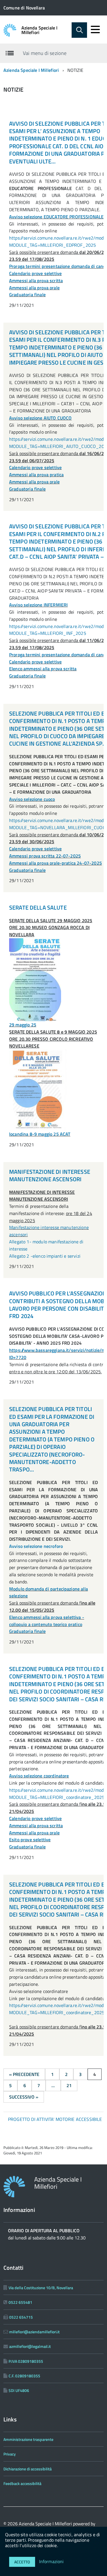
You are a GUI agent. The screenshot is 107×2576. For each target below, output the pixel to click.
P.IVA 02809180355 (26, 2361)
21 (69, 2085)
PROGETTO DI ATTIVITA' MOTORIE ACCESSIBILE (55, 2119)
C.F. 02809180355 (24, 2376)
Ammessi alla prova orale (34, 288)
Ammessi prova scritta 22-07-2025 (45, 856)
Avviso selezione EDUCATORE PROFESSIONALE (56, 217)
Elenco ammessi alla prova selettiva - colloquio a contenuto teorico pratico (47, 1621)
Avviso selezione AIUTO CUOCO (40, 418)
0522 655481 (20, 2302)
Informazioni (52, 2561)
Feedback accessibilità (22, 2483)
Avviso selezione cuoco (32, 799)
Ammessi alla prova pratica (36, 475)
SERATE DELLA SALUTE (38, 907)
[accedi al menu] (95, 29)
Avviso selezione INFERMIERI (38, 605)
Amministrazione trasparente (28, 2439)
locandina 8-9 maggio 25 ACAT (40, 1134)
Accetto (22, 2562)
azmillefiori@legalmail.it (30, 2346)
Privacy (10, 2454)
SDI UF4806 (19, 2390)
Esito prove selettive (30, 1840)
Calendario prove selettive (35, 273)
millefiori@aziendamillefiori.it (34, 2332)
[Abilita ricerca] (79, 30)
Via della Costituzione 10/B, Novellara (41, 2288)
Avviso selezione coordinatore (39, 1776)
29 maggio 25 (23, 1025)
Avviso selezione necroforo (36, 1546)
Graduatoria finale (27, 295)
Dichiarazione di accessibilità (28, 2469)
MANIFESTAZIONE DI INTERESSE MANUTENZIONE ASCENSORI (50, 1175)
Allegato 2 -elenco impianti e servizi (45, 1256)
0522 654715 (21, 2317)
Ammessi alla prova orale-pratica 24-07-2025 (55, 863)
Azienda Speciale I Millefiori (40, 30)
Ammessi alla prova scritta (36, 280)
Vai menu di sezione (45, 53)
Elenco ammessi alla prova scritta (43, 669)
